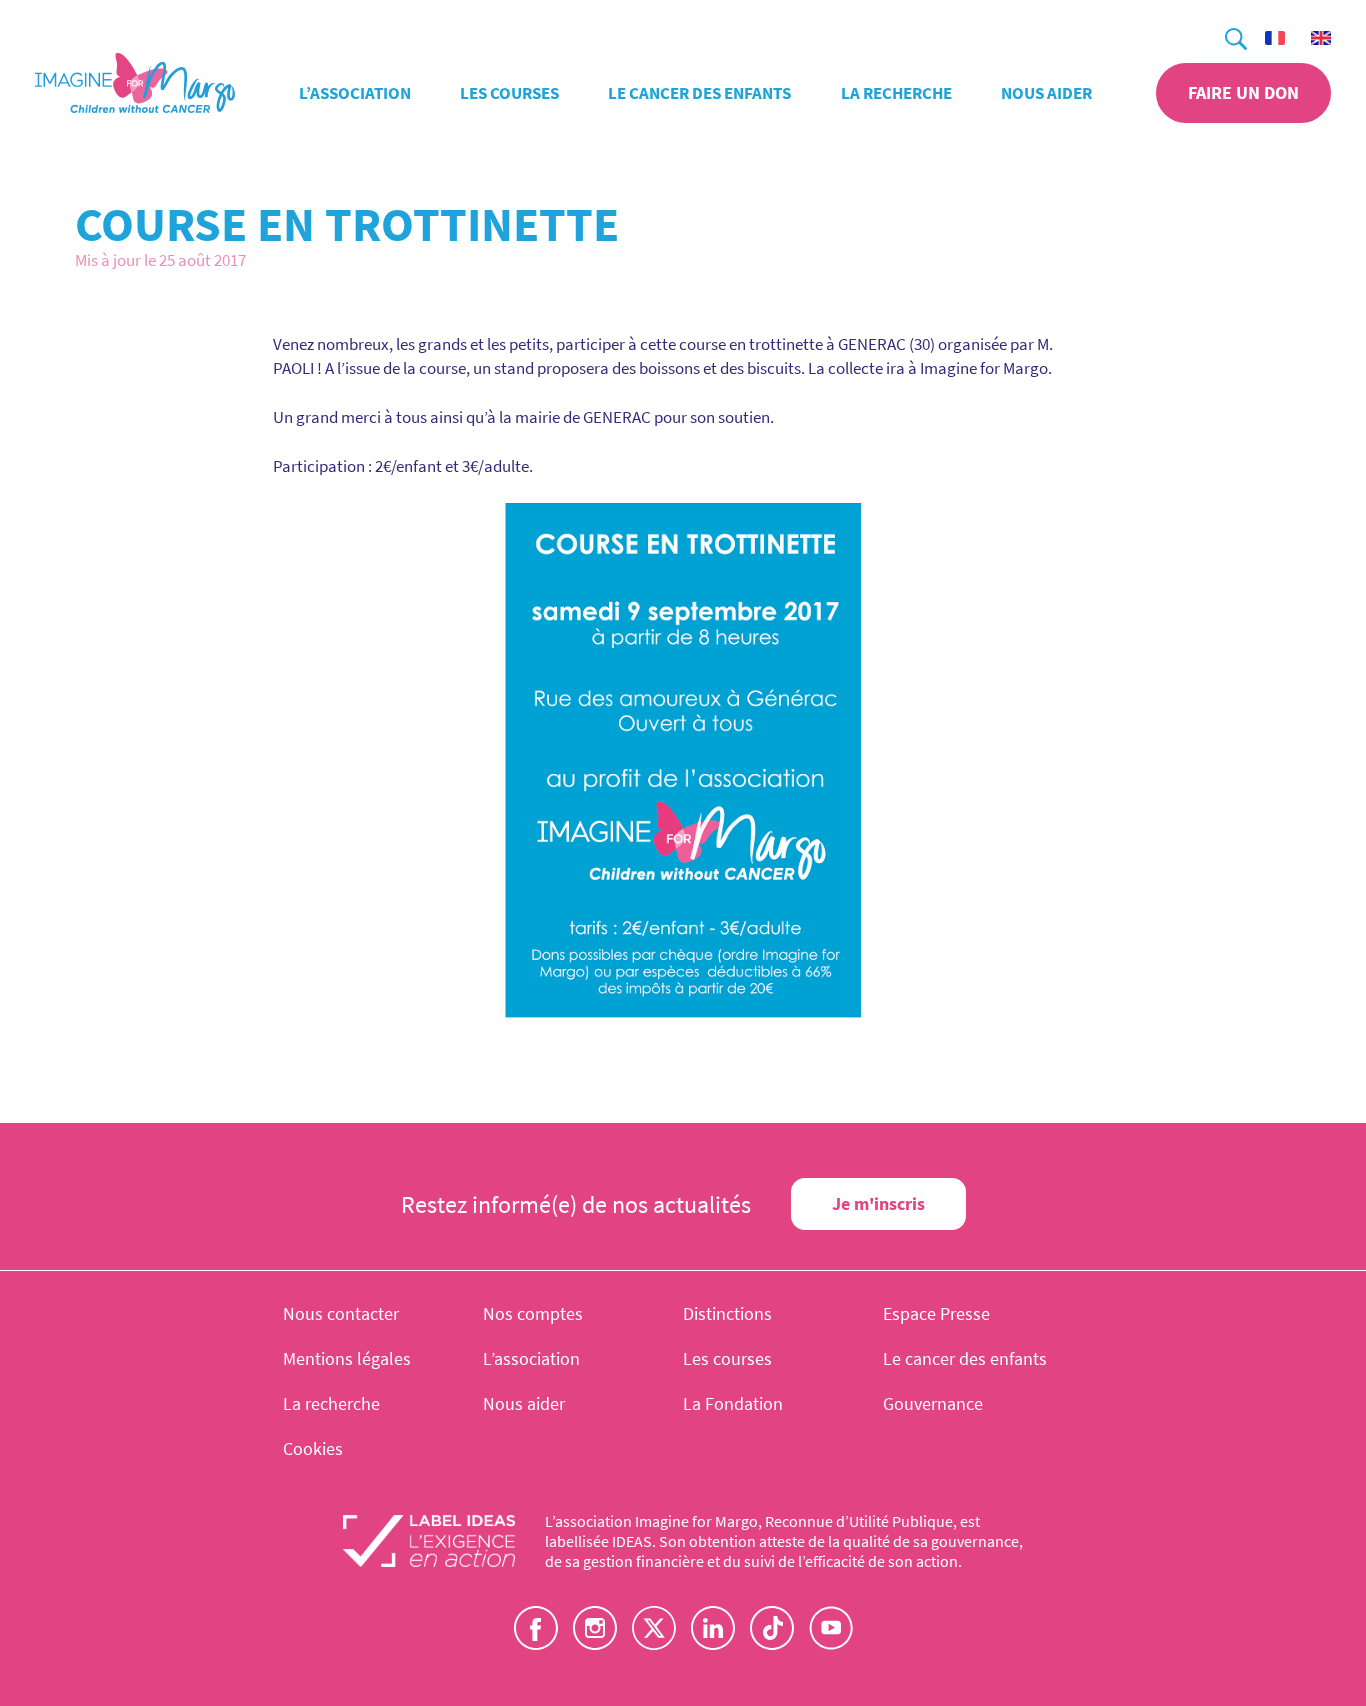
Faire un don (1243, 92)
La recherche (896, 93)
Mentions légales (347, 1358)
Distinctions (727, 1313)
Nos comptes (533, 1313)
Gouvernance (933, 1403)
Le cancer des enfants (699, 93)
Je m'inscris (878, 1203)
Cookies (313, 1448)
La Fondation (733, 1403)
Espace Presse (936, 1313)
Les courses (509, 93)
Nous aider (1046, 93)
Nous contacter (341, 1313)
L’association (355, 93)
